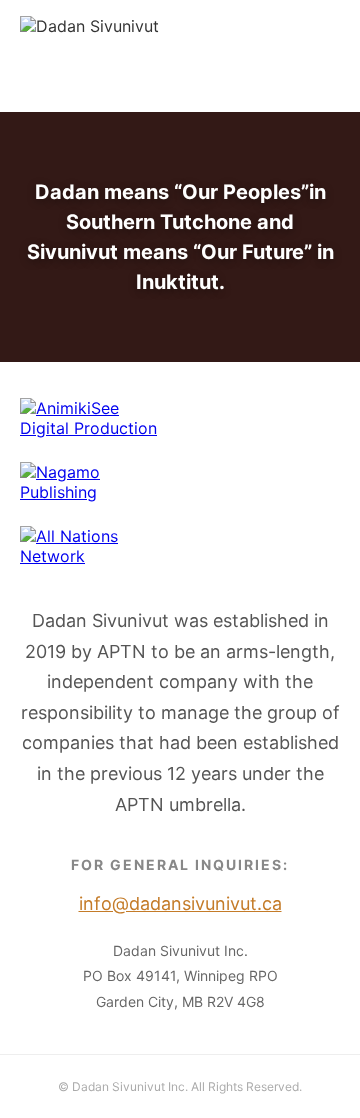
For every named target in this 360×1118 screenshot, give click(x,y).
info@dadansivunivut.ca (110, 86)
